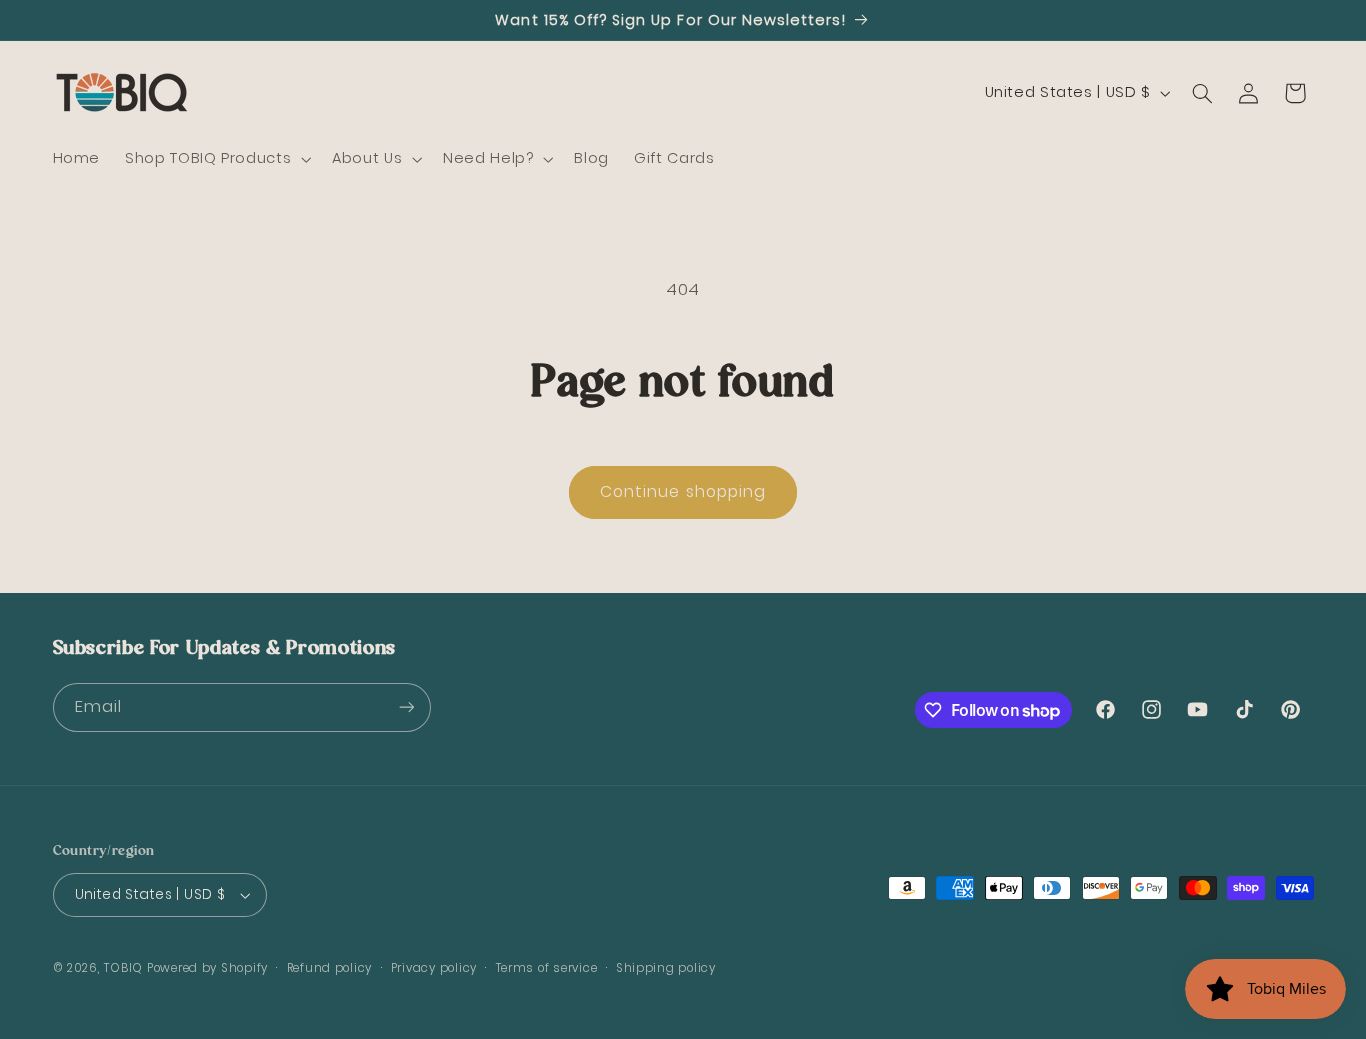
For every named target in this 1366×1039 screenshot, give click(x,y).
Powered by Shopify (207, 968)
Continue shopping (683, 491)
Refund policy (330, 968)
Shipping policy (666, 968)
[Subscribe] (406, 707)
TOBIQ (123, 968)
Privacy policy (434, 968)
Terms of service (547, 968)
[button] (216, 159)
